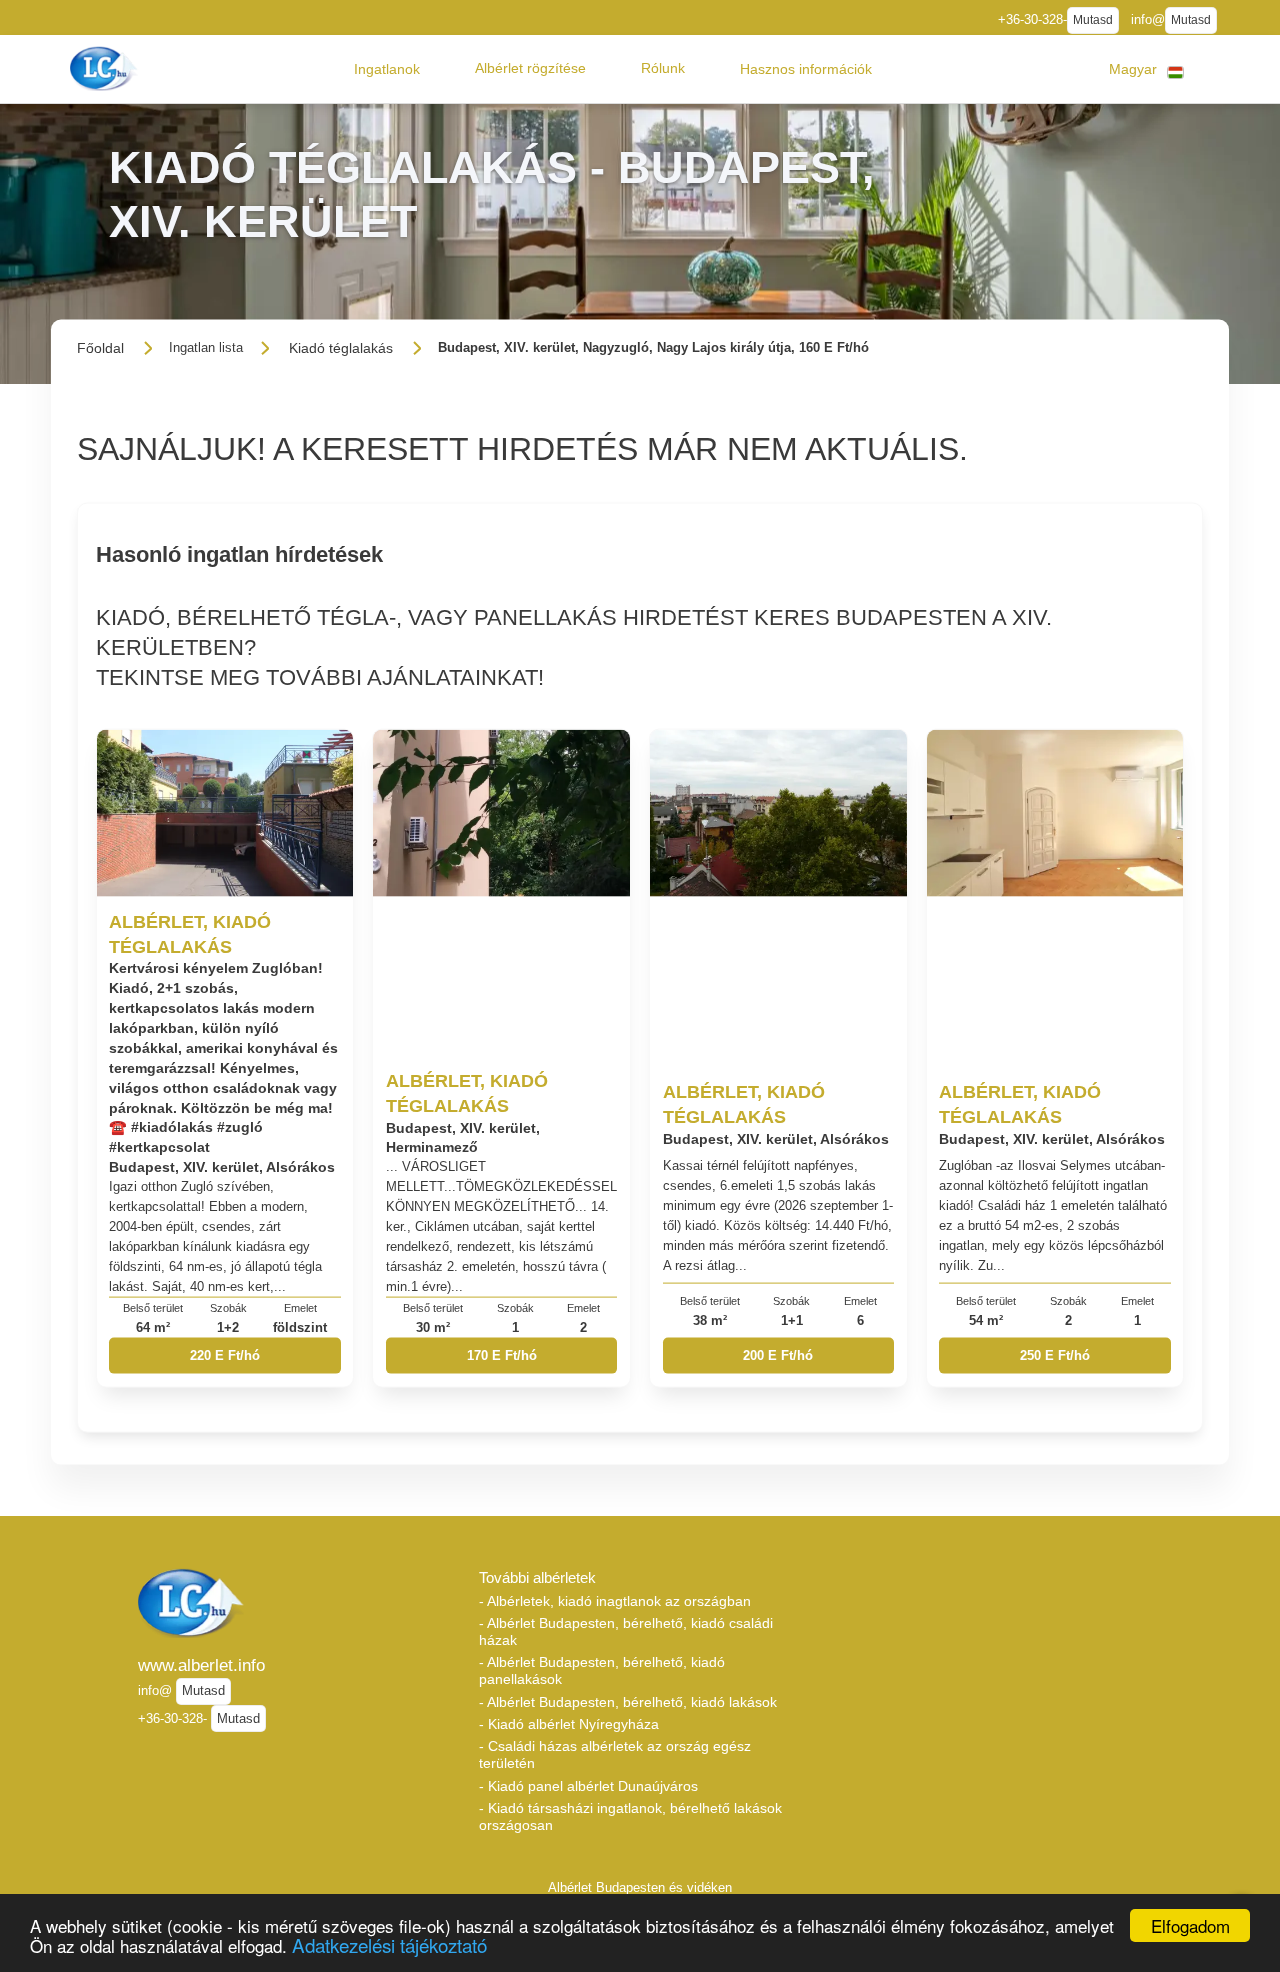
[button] (387, 69)
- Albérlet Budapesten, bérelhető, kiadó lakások (628, 1702)
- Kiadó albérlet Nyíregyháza (569, 1724)
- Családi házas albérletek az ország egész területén (615, 1754)
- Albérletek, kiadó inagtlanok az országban (615, 1601)
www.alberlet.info (201, 1665)
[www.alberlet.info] (106, 68)
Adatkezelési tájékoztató (389, 1944)
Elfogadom (1190, 1925)
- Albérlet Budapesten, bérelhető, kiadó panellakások (602, 1670)
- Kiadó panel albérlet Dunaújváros (588, 1786)
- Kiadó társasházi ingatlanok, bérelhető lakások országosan (630, 1816)
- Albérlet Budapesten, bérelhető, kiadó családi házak (626, 1631)
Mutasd (1093, 20)
